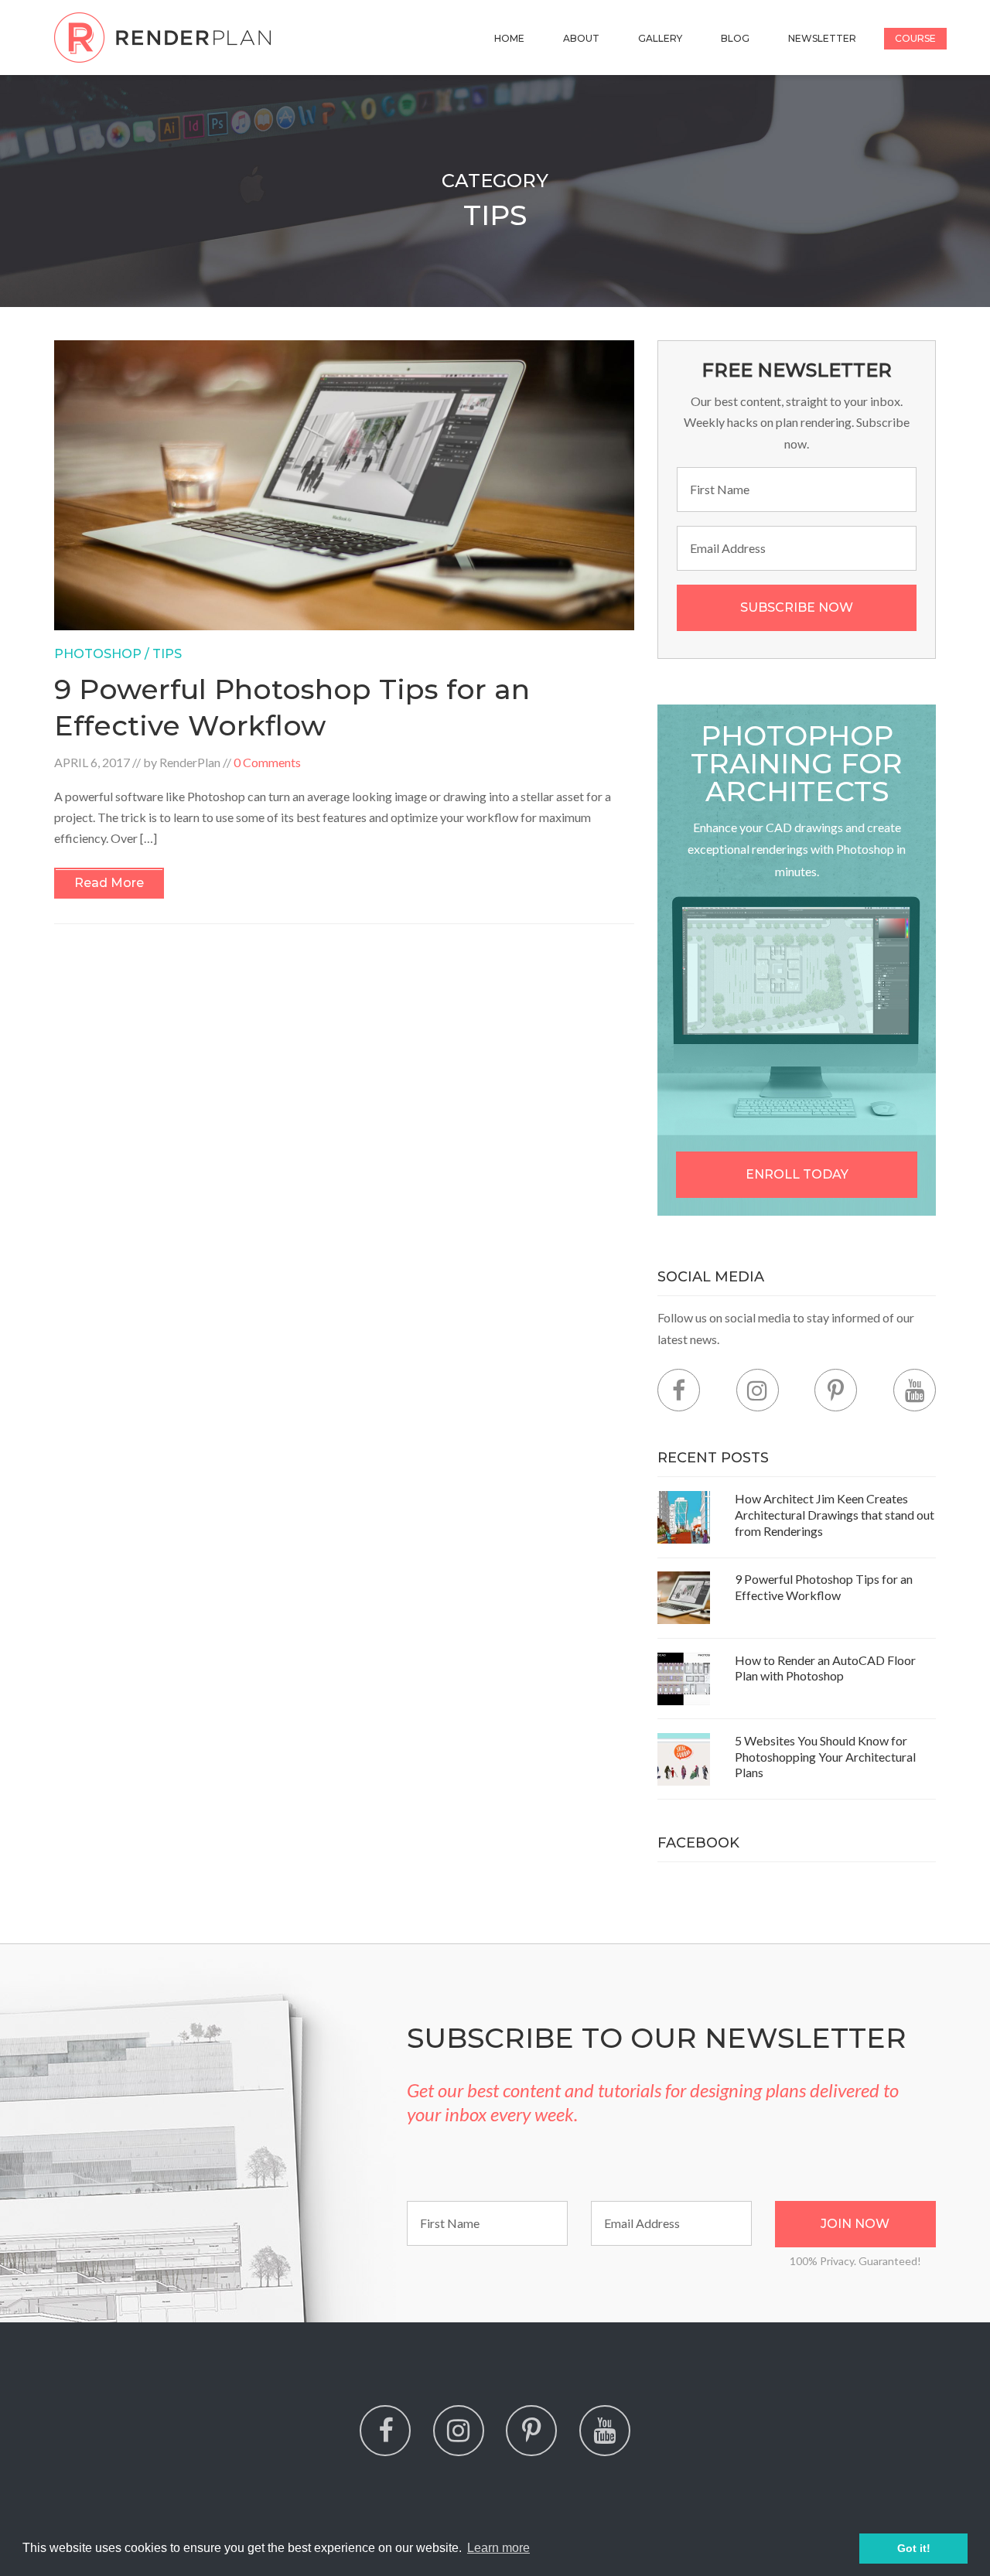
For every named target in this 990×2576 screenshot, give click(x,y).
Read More (109, 883)
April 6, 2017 (92, 762)
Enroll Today (797, 1174)
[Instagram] (758, 1390)
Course (915, 38)
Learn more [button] (498, 2548)
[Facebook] (679, 1390)
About (581, 38)
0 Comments (267, 762)
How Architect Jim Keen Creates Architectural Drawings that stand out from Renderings (835, 1515)
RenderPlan (190, 762)
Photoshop (98, 654)
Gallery (660, 38)
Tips (167, 654)
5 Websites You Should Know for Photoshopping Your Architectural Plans (825, 1757)
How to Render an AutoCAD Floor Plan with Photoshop (825, 1668)
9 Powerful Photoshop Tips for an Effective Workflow (824, 1587)
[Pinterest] (836, 1390)
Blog (735, 38)
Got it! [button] (914, 2548)
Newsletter (822, 38)
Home (509, 38)
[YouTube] (915, 1390)
